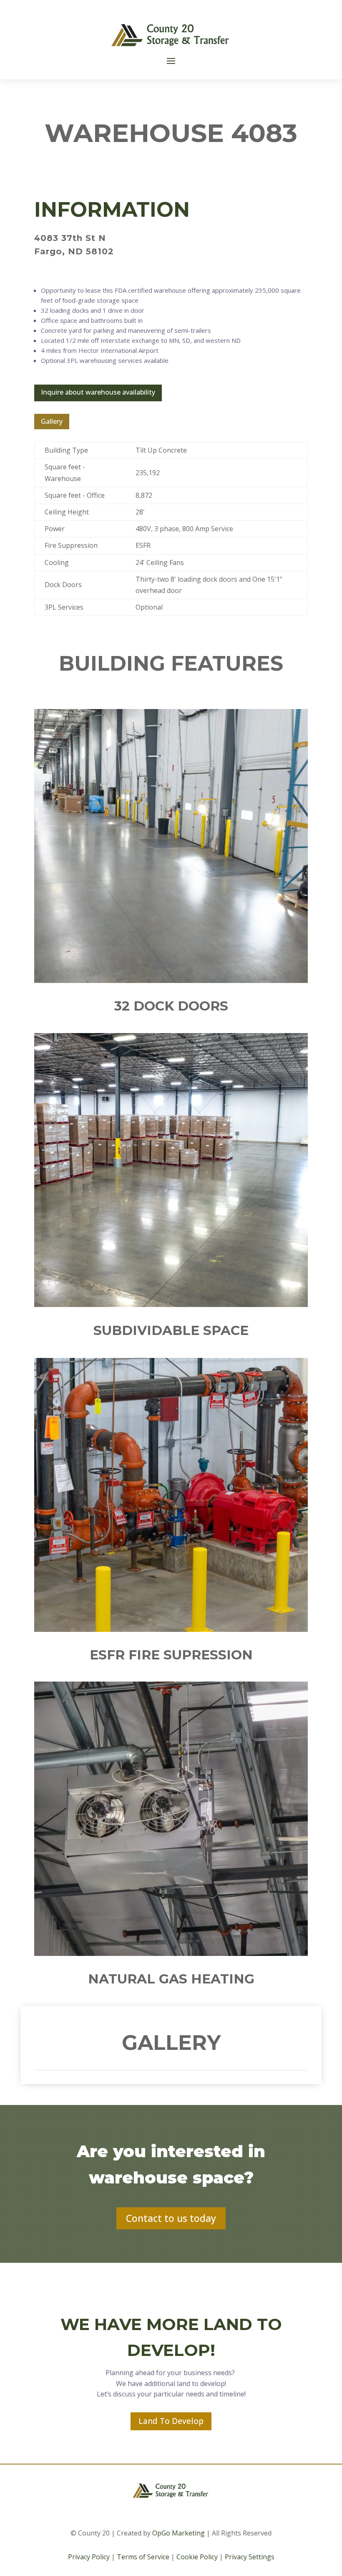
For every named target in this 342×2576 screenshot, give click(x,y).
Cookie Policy (197, 2557)
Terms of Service (143, 2557)
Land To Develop (171, 2421)
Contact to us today (171, 2218)
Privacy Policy (89, 2557)
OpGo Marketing (179, 2533)
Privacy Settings (250, 2557)
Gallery (52, 421)
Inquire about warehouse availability (98, 392)
